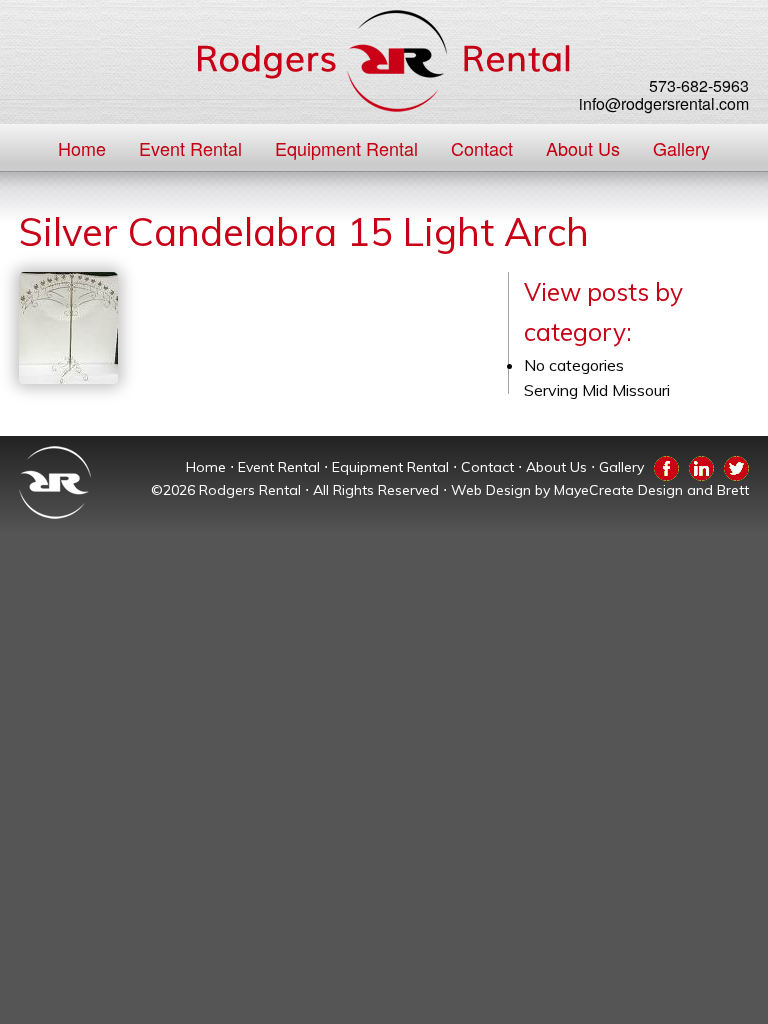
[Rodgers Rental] (384, 61)
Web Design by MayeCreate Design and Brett (600, 490)
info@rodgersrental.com (664, 103)
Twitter (736, 465)
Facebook (666, 465)
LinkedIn (701, 465)
